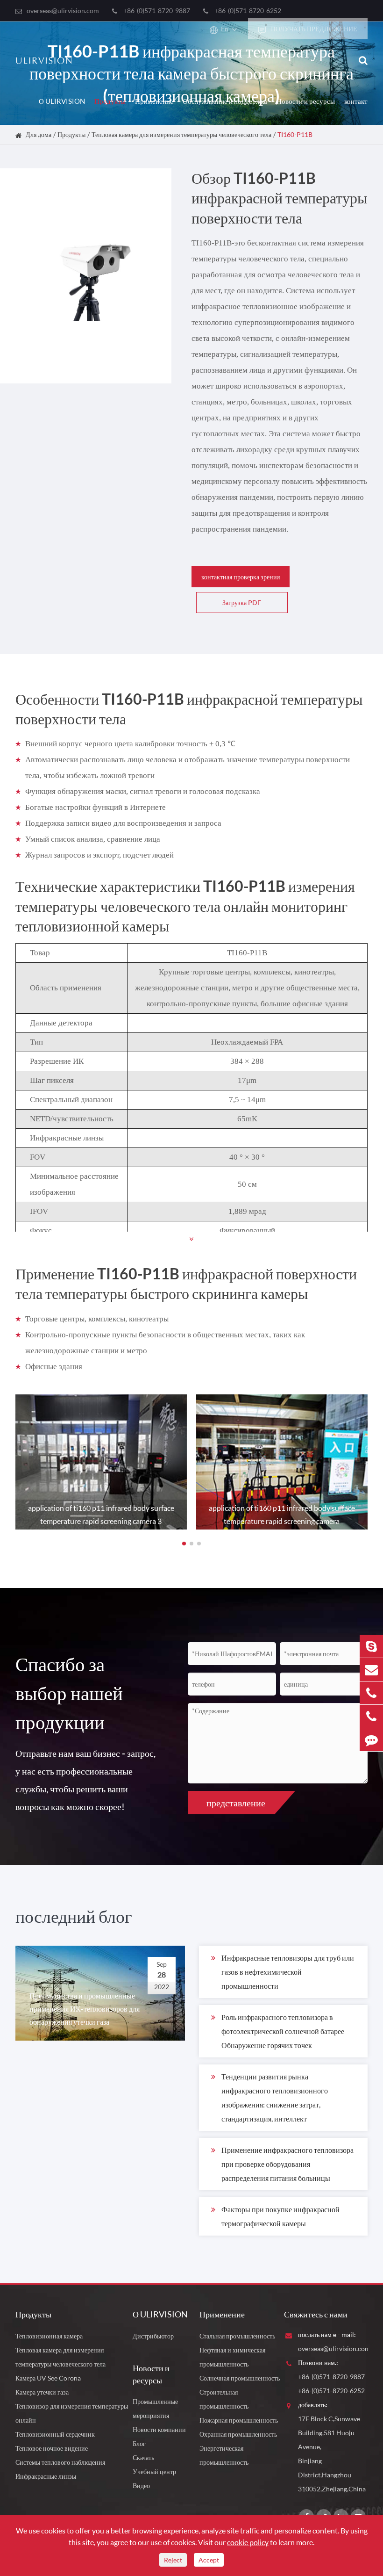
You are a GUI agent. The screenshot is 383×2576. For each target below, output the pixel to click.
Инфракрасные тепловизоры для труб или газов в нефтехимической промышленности (288, 1972)
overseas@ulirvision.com (63, 11)
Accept (209, 2560)
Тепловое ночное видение (52, 2448)
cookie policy (248, 2542)
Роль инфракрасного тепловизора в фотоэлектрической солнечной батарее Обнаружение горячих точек (283, 2031)
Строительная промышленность (224, 2399)
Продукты (110, 101)
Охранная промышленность (238, 2434)
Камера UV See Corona (48, 2378)
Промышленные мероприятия (155, 2408)
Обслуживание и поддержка (225, 101)
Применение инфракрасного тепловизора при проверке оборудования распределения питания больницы (287, 2164)
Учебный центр (154, 2471)
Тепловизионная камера (49, 2336)
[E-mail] (371, 1670)
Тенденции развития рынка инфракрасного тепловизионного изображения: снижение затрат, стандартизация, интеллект (275, 2097)
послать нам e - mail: (327, 2334)
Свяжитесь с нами (316, 2314)
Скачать (143, 2457)
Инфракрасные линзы (46, 2476)
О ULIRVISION (62, 101)
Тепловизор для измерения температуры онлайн (72, 2413)
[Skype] (371, 1646)
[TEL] (371, 1693)
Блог (139, 2443)
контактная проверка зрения (241, 577)
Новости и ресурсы (306, 101)
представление (236, 1803)
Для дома (39, 134)
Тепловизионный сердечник (55, 2434)
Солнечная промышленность (240, 2378)
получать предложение (313, 29)
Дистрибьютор (153, 2336)
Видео (141, 2486)
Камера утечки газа (42, 2392)
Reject (173, 2560)
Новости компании (159, 2429)
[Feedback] (371, 1740)
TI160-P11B (295, 134)
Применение (154, 101)
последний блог (74, 1916)
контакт (356, 101)
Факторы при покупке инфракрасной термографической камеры (280, 2216)
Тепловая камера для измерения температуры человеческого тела (181, 134)
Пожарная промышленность (239, 2420)
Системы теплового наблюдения (60, 2462)
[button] (184, 1544)
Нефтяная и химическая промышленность (232, 2357)
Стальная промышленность (237, 2336)
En (225, 29)
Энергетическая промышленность (224, 2455)
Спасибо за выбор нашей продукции (69, 1693)
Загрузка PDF (242, 603)
